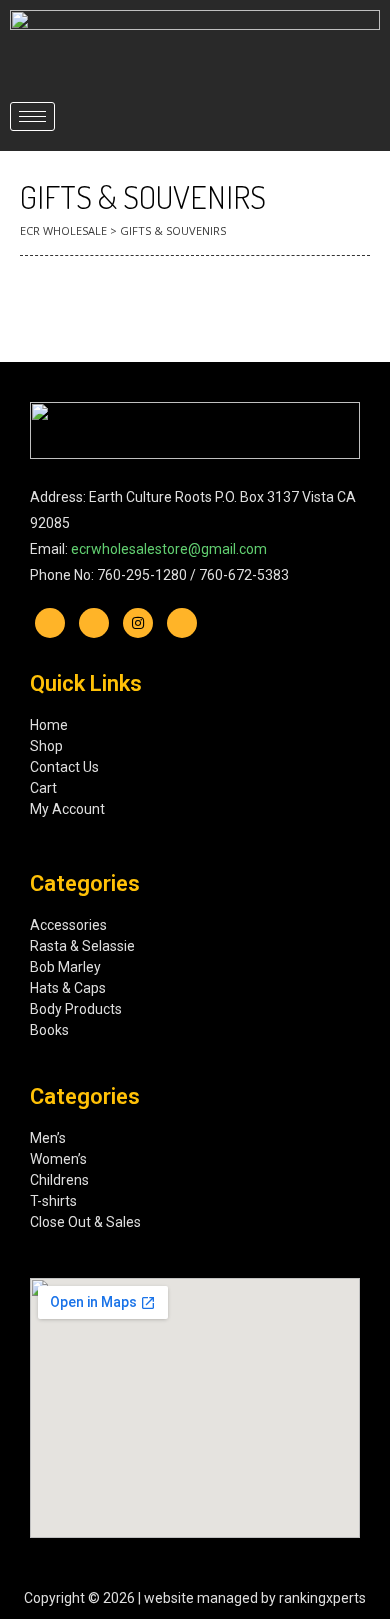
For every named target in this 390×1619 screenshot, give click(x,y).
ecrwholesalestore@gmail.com (169, 549)
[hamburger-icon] (32, 116)
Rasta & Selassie (82, 946)
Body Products (76, 1009)
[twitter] (94, 623)
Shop (46, 746)
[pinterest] (182, 623)
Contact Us (64, 767)
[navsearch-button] (347, 116)
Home (49, 725)
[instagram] (138, 623)
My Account (67, 809)
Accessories (68, 925)
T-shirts (53, 1201)
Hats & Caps (68, 988)
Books (49, 1030)
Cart (43, 788)
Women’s (60, 1159)
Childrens (59, 1180)
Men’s (48, 1138)
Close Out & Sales (85, 1222)
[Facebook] (50, 623)
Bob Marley (65, 967)
